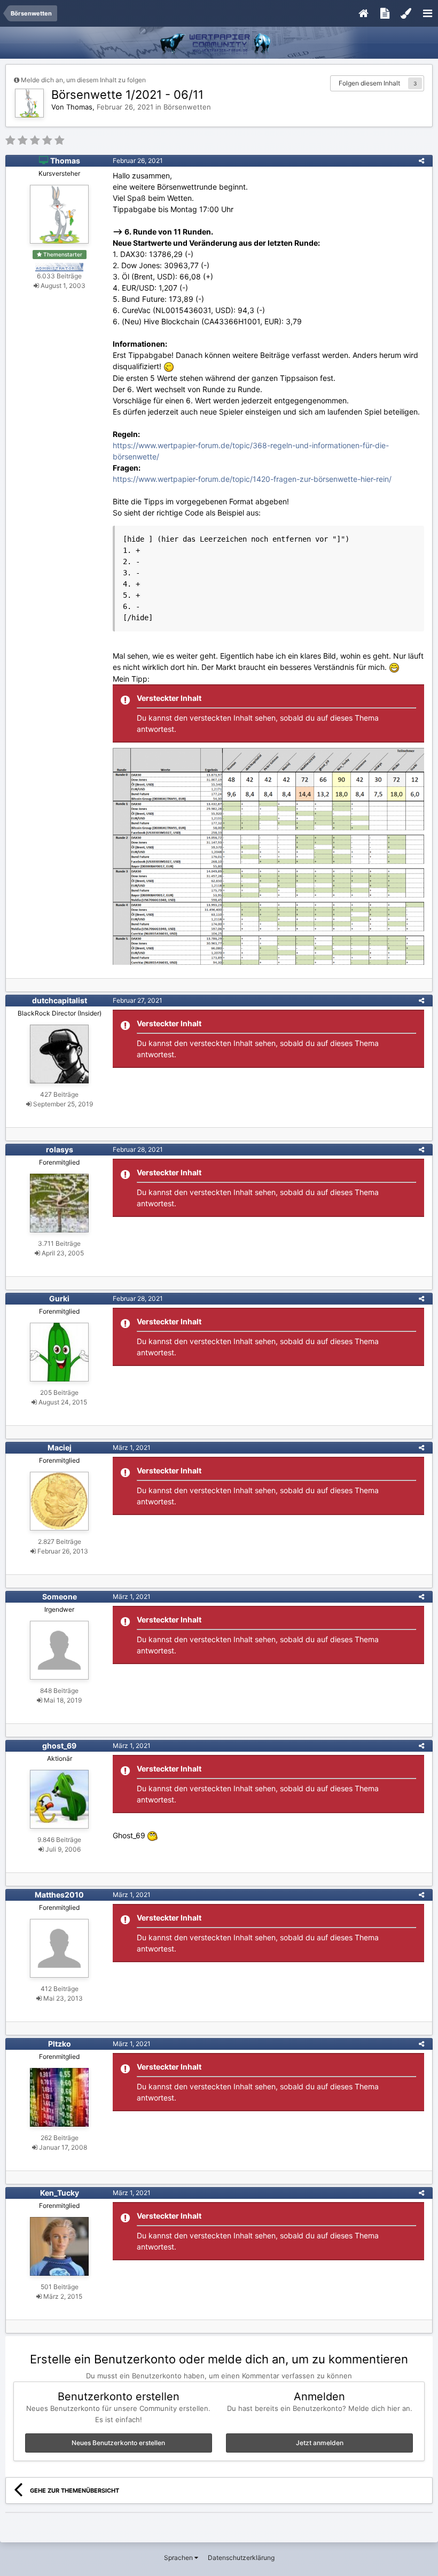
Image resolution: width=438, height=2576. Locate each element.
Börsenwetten (187, 107)
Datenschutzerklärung (241, 2558)
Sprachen (179, 2558)
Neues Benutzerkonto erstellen (118, 2443)
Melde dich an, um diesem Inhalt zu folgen (83, 80)
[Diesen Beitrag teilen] (421, 161)
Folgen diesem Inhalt (369, 83)
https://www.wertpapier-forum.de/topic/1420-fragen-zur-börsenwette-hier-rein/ (252, 479)
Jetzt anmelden (320, 2443)
